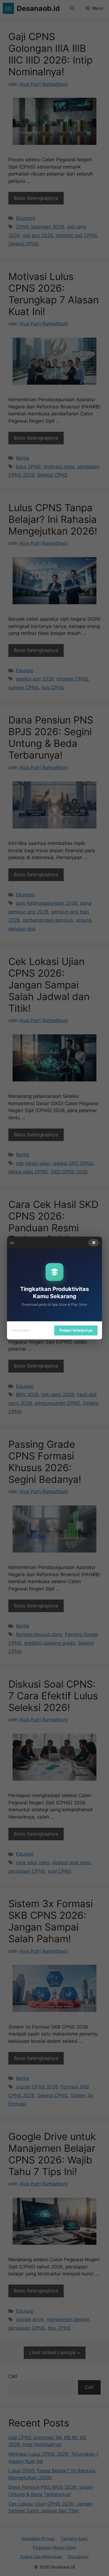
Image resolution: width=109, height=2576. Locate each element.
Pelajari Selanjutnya (76, 1330)
